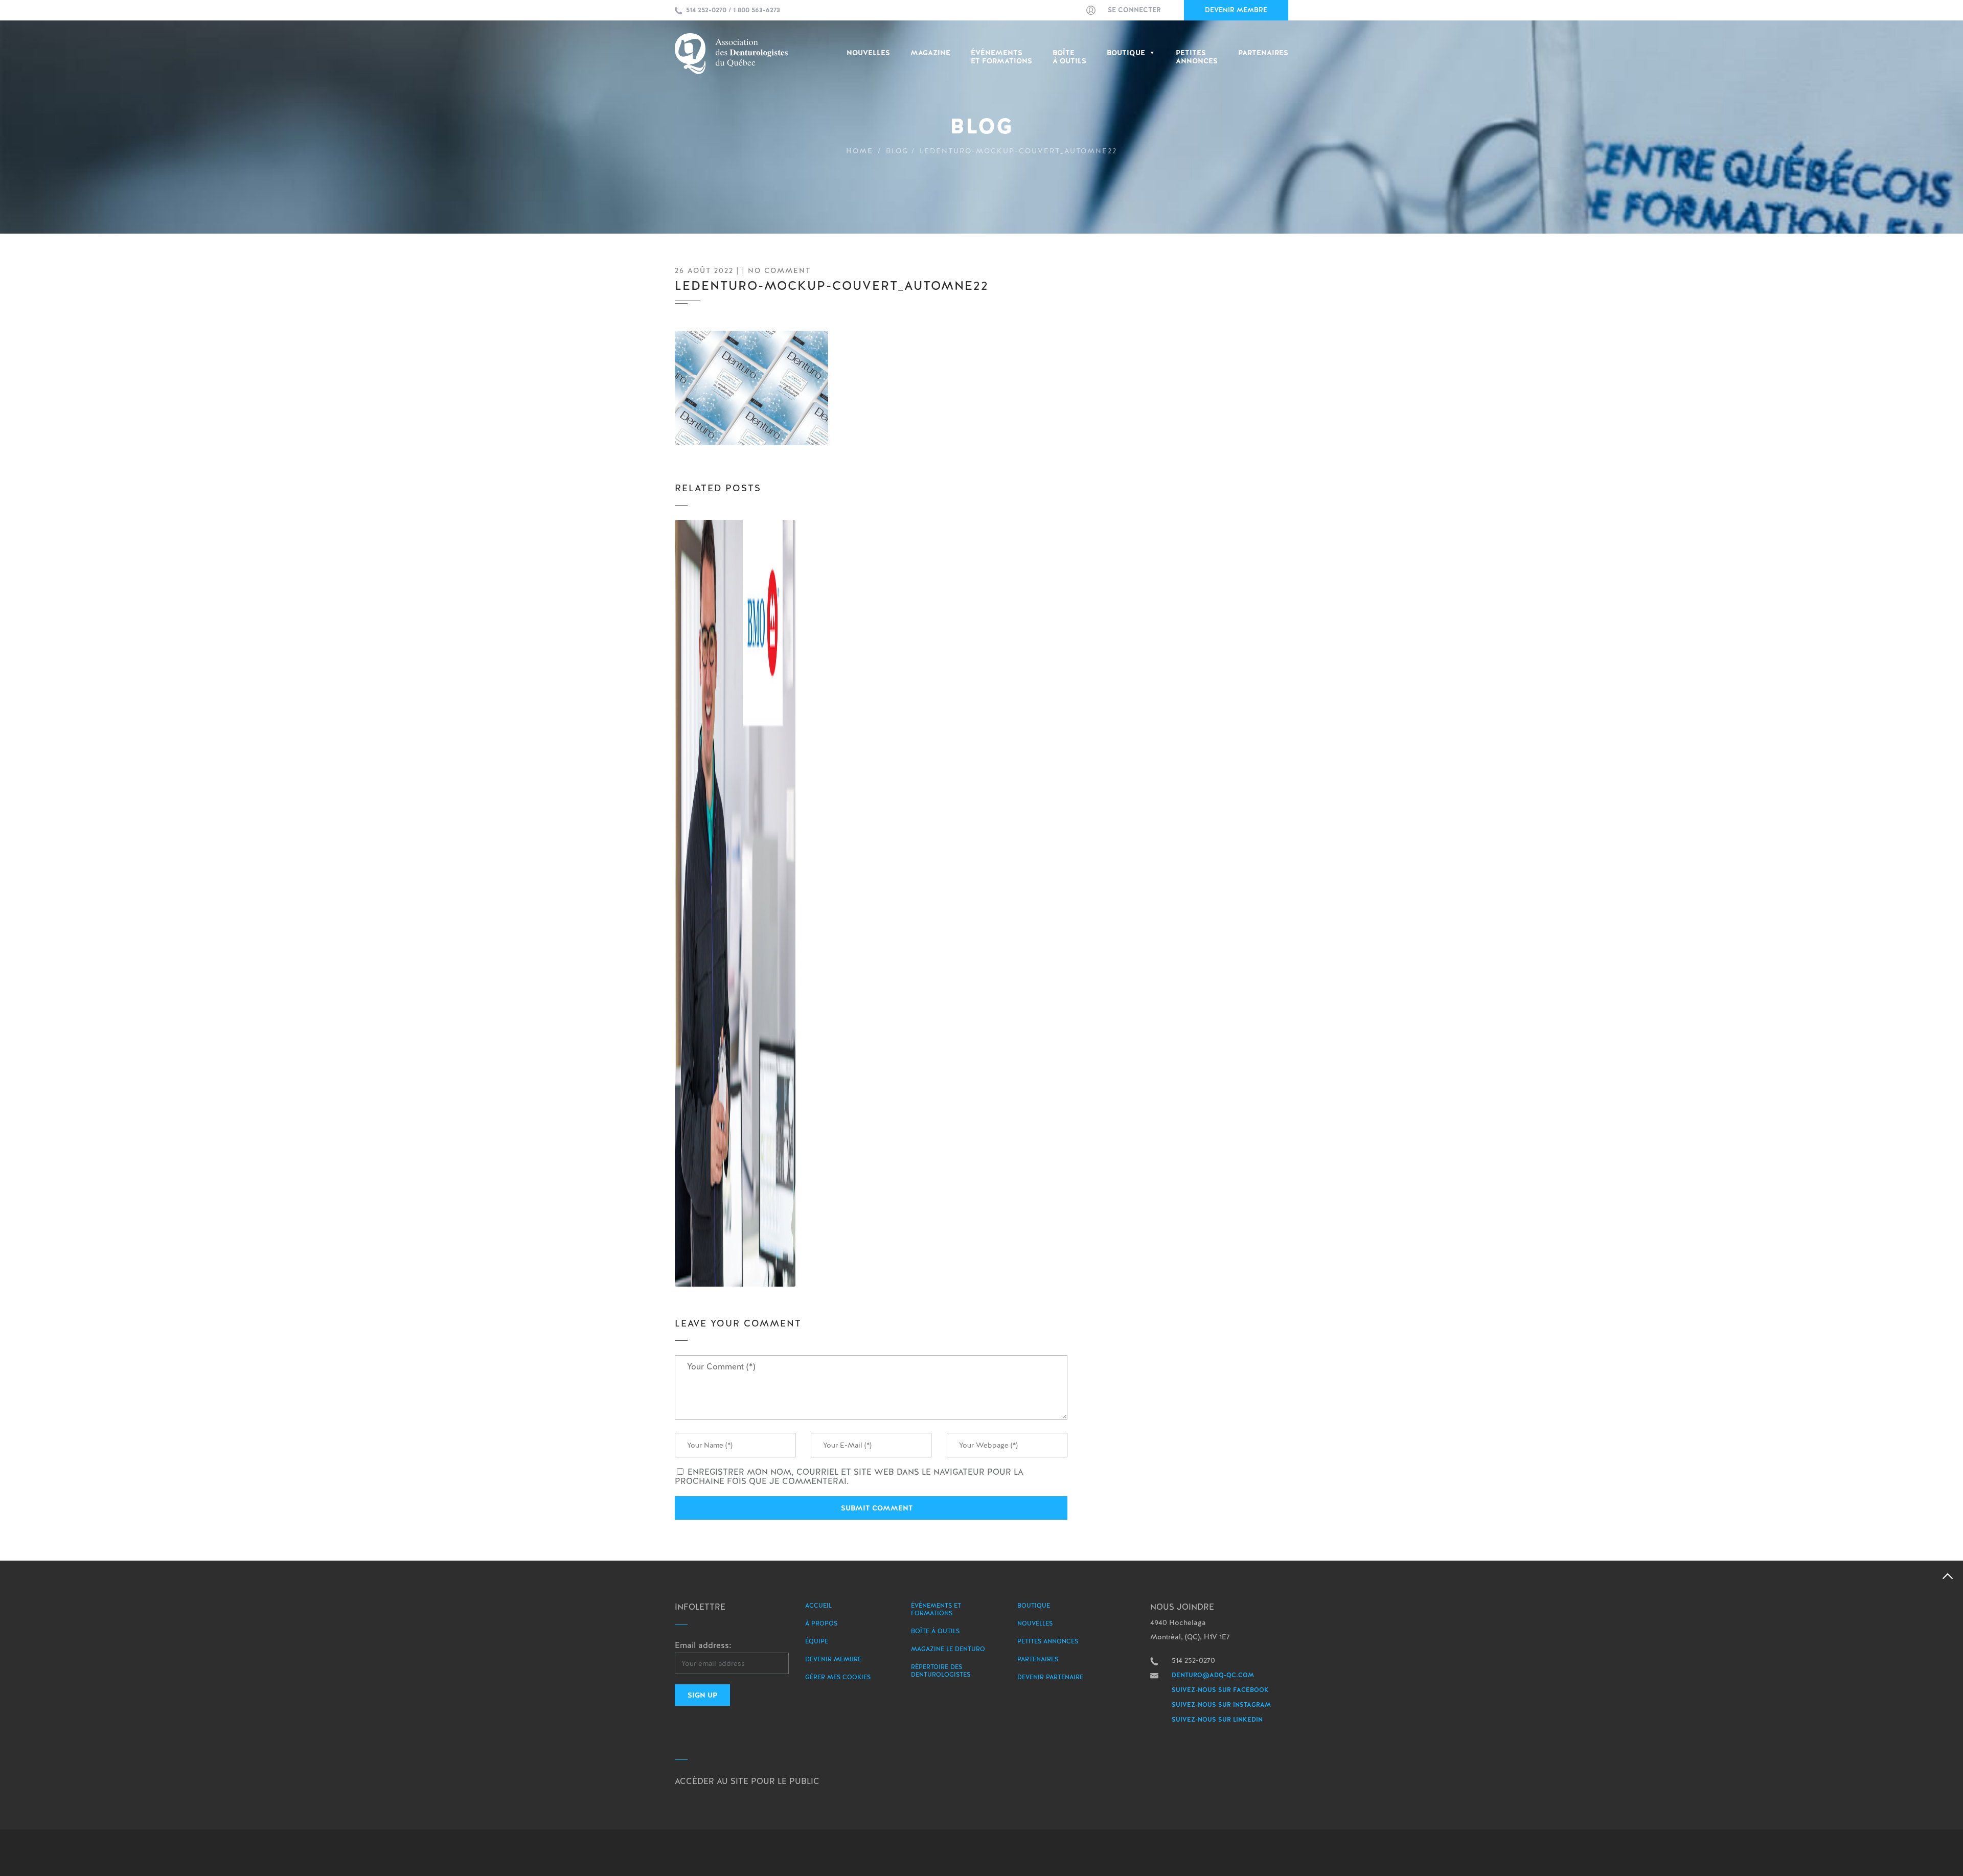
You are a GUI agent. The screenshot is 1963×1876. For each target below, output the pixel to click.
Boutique (1126, 53)
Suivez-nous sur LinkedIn (1217, 1720)
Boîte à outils (1069, 57)
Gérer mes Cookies (838, 1677)
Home (860, 151)
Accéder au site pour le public (747, 1781)
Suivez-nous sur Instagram (1221, 1705)
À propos (821, 1623)
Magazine (930, 53)
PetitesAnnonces (1197, 57)
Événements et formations (936, 1609)
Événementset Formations (1001, 57)
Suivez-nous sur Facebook (1220, 1690)
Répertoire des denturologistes (941, 1671)
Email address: (703, 1645)
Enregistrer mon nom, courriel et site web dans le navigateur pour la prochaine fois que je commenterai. (849, 1477)
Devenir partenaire (1050, 1677)
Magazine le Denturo (948, 1649)
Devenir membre (1236, 10)
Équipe (817, 1641)
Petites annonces (1048, 1641)
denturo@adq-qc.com (1213, 1675)
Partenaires (1263, 53)
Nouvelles (868, 53)
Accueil (818, 1606)
